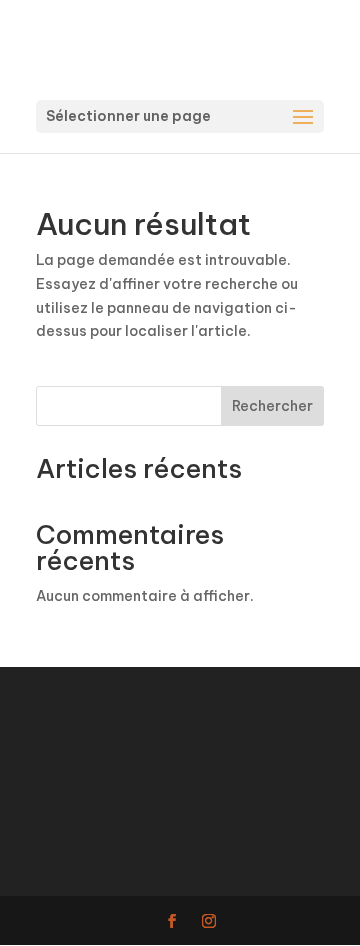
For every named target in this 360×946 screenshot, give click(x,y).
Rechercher (272, 406)
